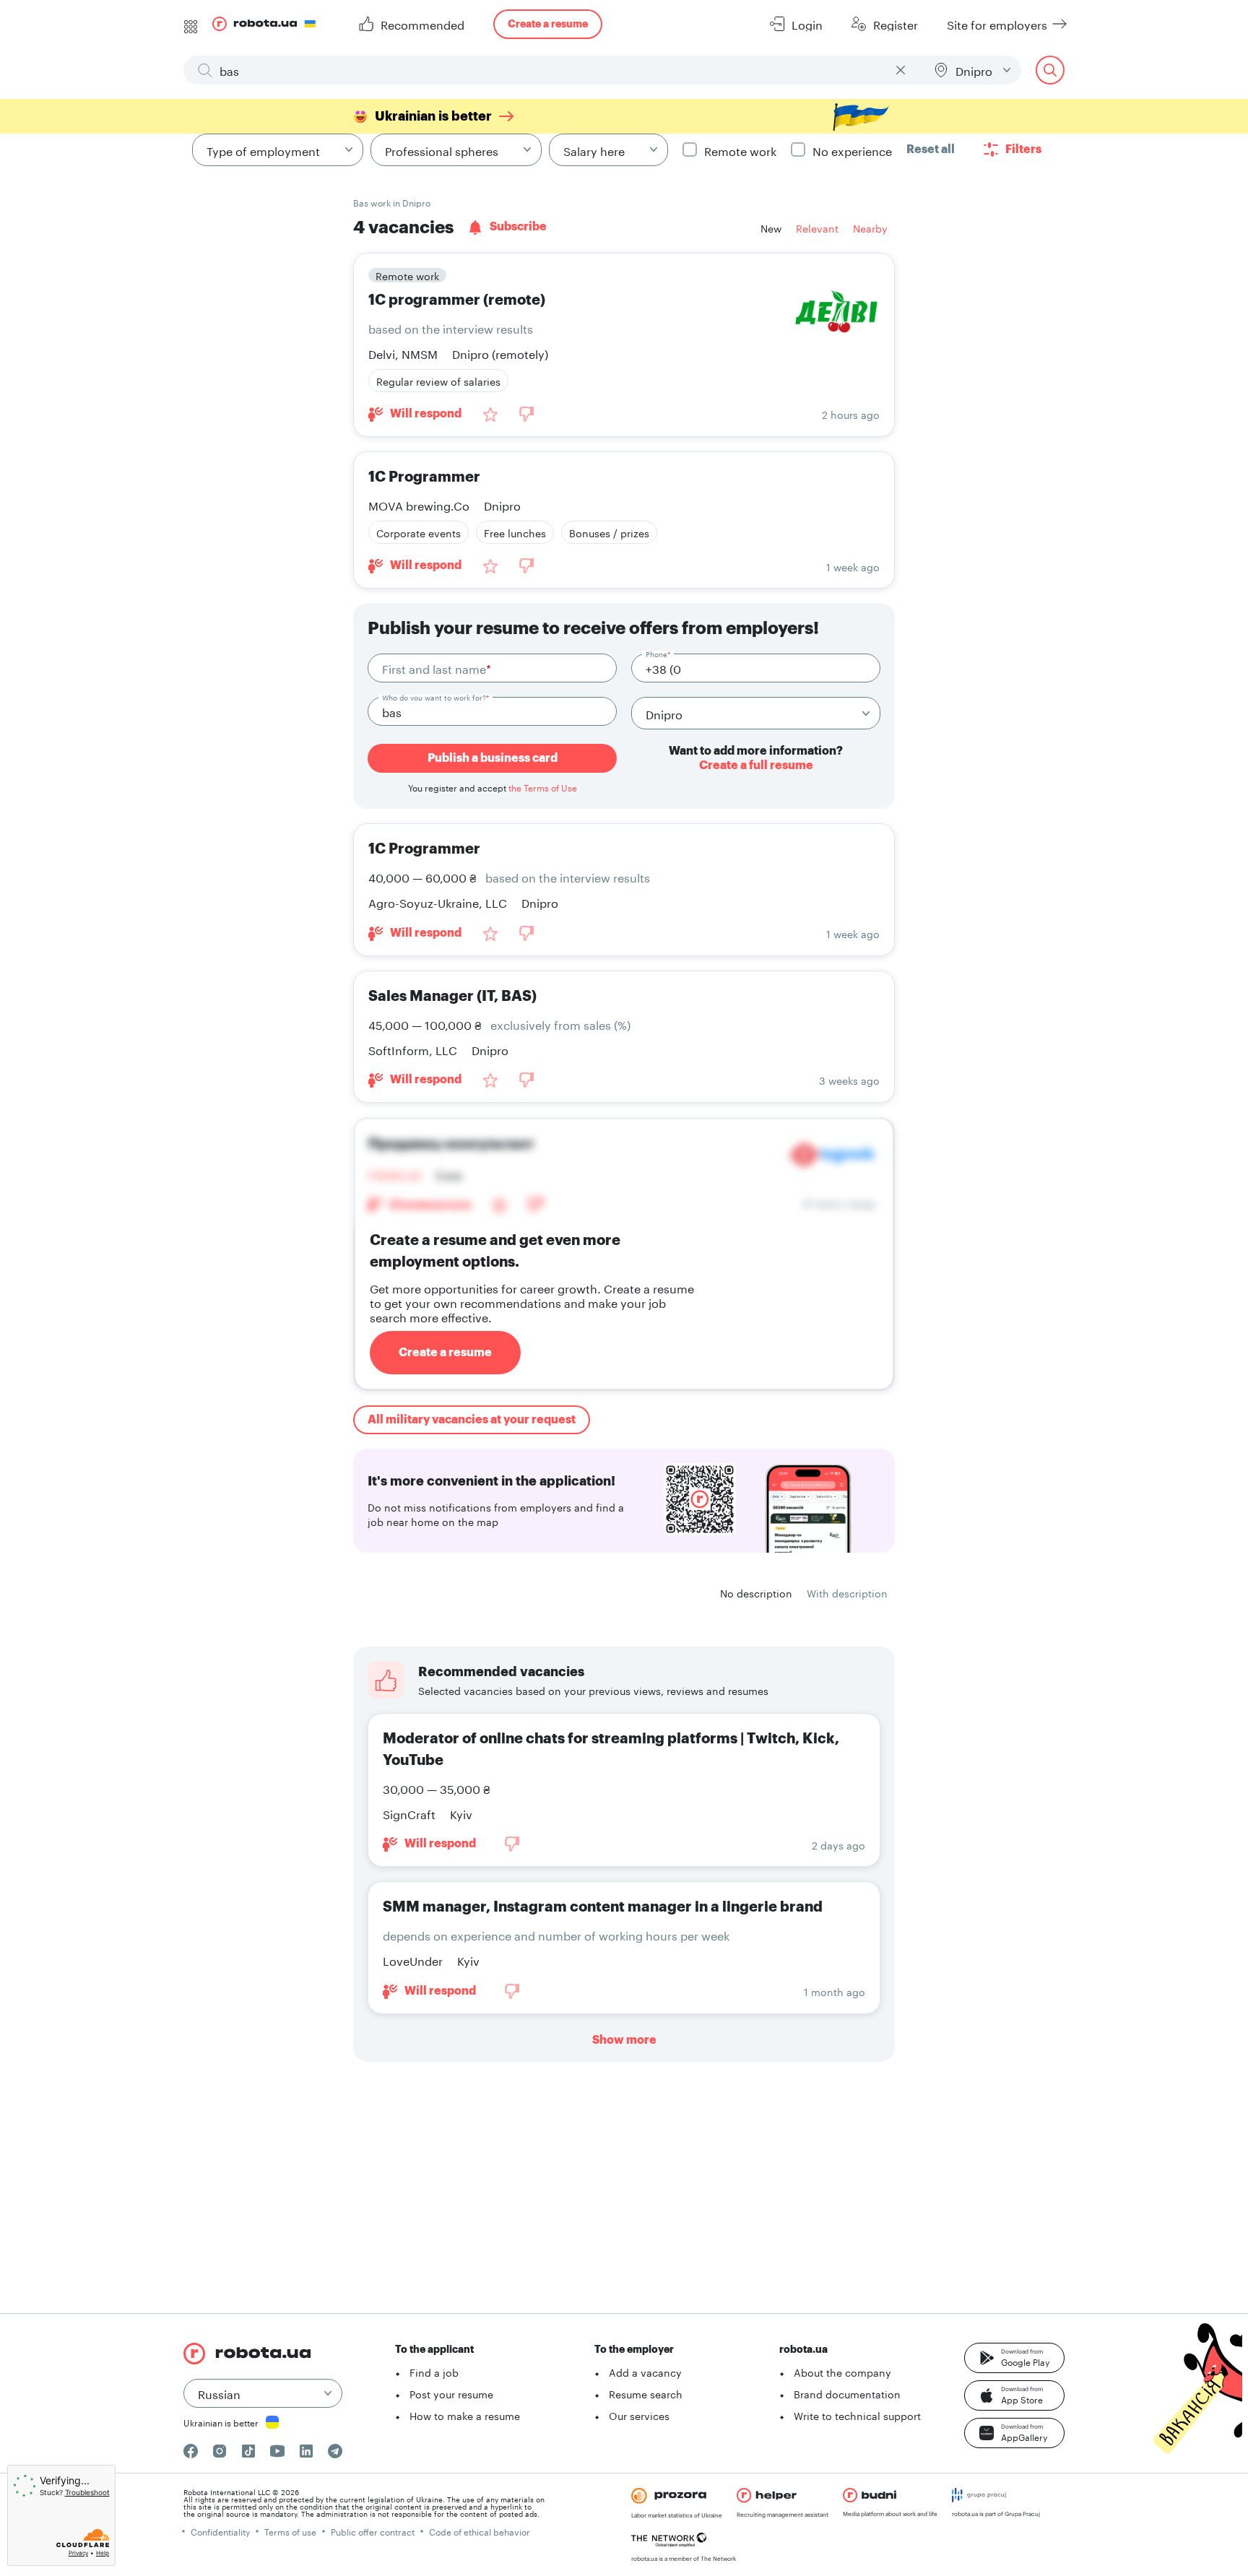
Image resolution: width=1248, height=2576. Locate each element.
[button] (1014, 2358)
